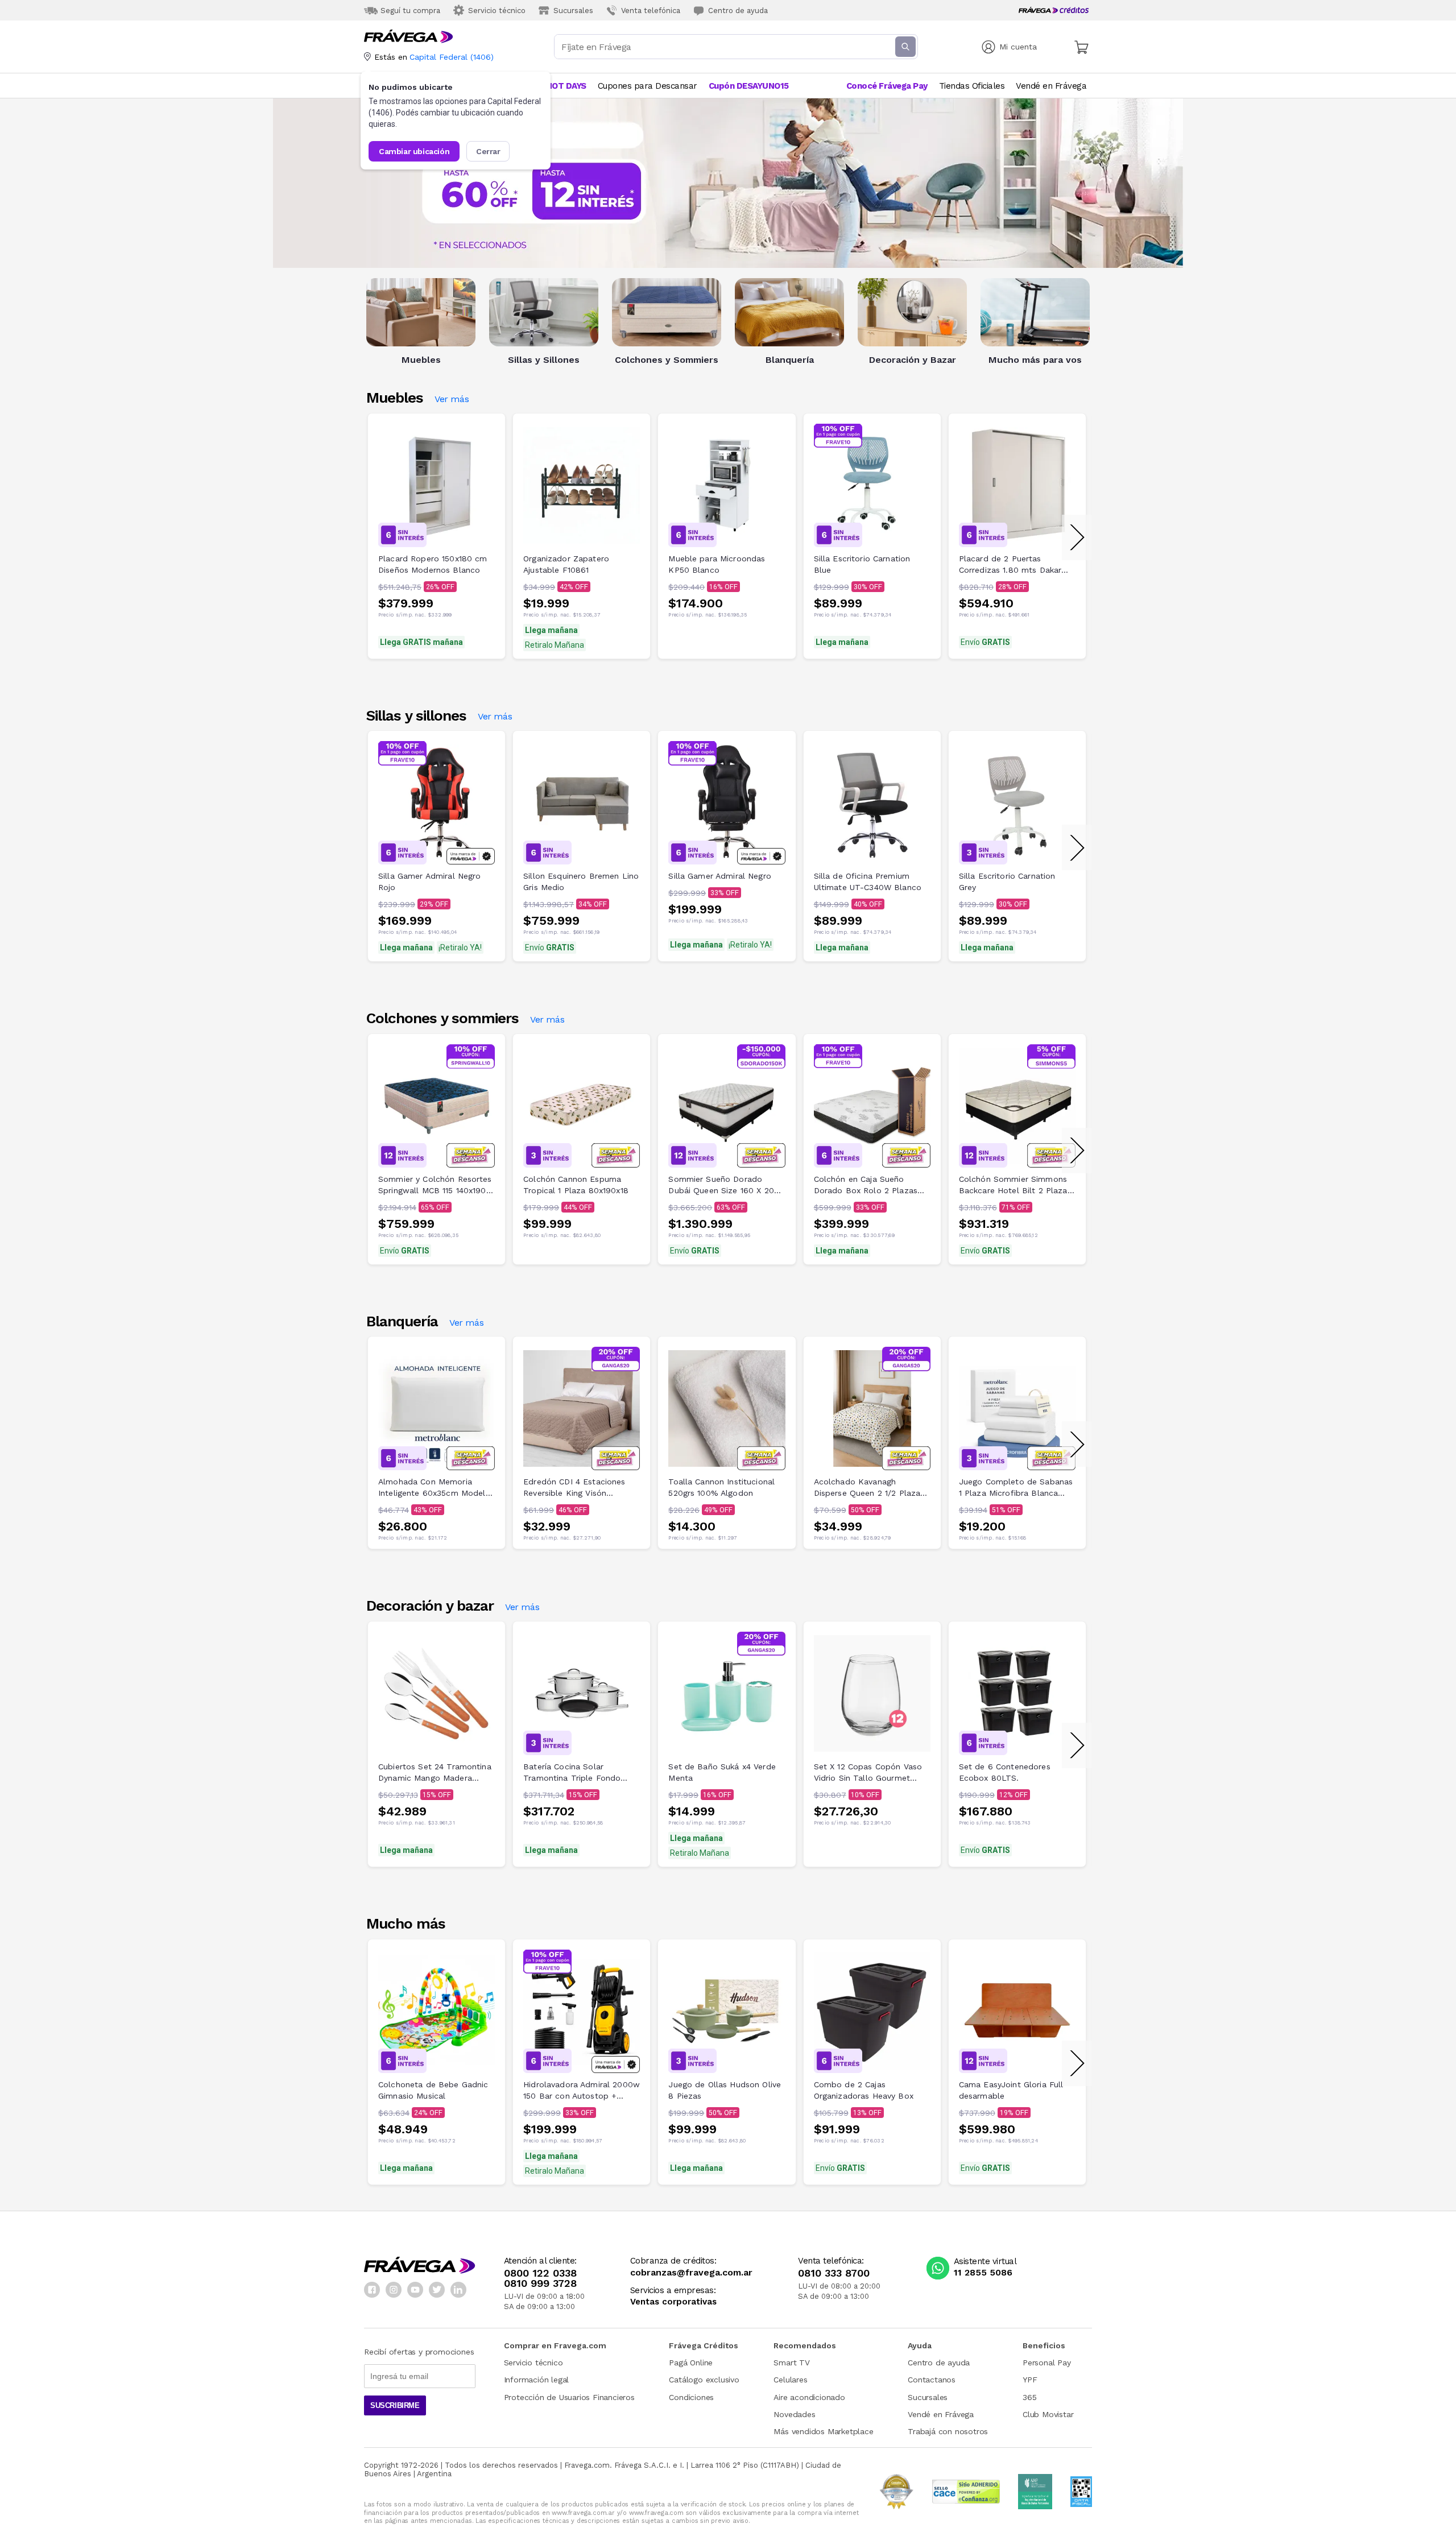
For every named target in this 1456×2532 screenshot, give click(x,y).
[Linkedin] (458, 2290)
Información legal (537, 2380)
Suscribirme (395, 2405)
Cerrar (488, 151)
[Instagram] (394, 2290)
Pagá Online (691, 2363)
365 (1029, 2397)
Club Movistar (1048, 2414)
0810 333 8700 (834, 2273)
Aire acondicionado (809, 2397)
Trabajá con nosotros (948, 2431)
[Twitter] (437, 2290)
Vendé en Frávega (941, 2414)
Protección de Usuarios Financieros (569, 2397)
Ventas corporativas (673, 2302)
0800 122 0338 (540, 2273)
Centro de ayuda (939, 2363)
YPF (1030, 2380)
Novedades (794, 2414)
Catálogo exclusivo (704, 2380)
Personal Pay (1047, 2363)
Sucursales (928, 2397)
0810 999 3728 (540, 2283)
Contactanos (932, 2380)
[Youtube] (415, 2290)
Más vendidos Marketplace (823, 2431)
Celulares (790, 2380)
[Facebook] (372, 2290)
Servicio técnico (533, 2363)
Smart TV (791, 2363)
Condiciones (691, 2397)
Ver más (452, 401)
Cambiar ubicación (414, 151)
